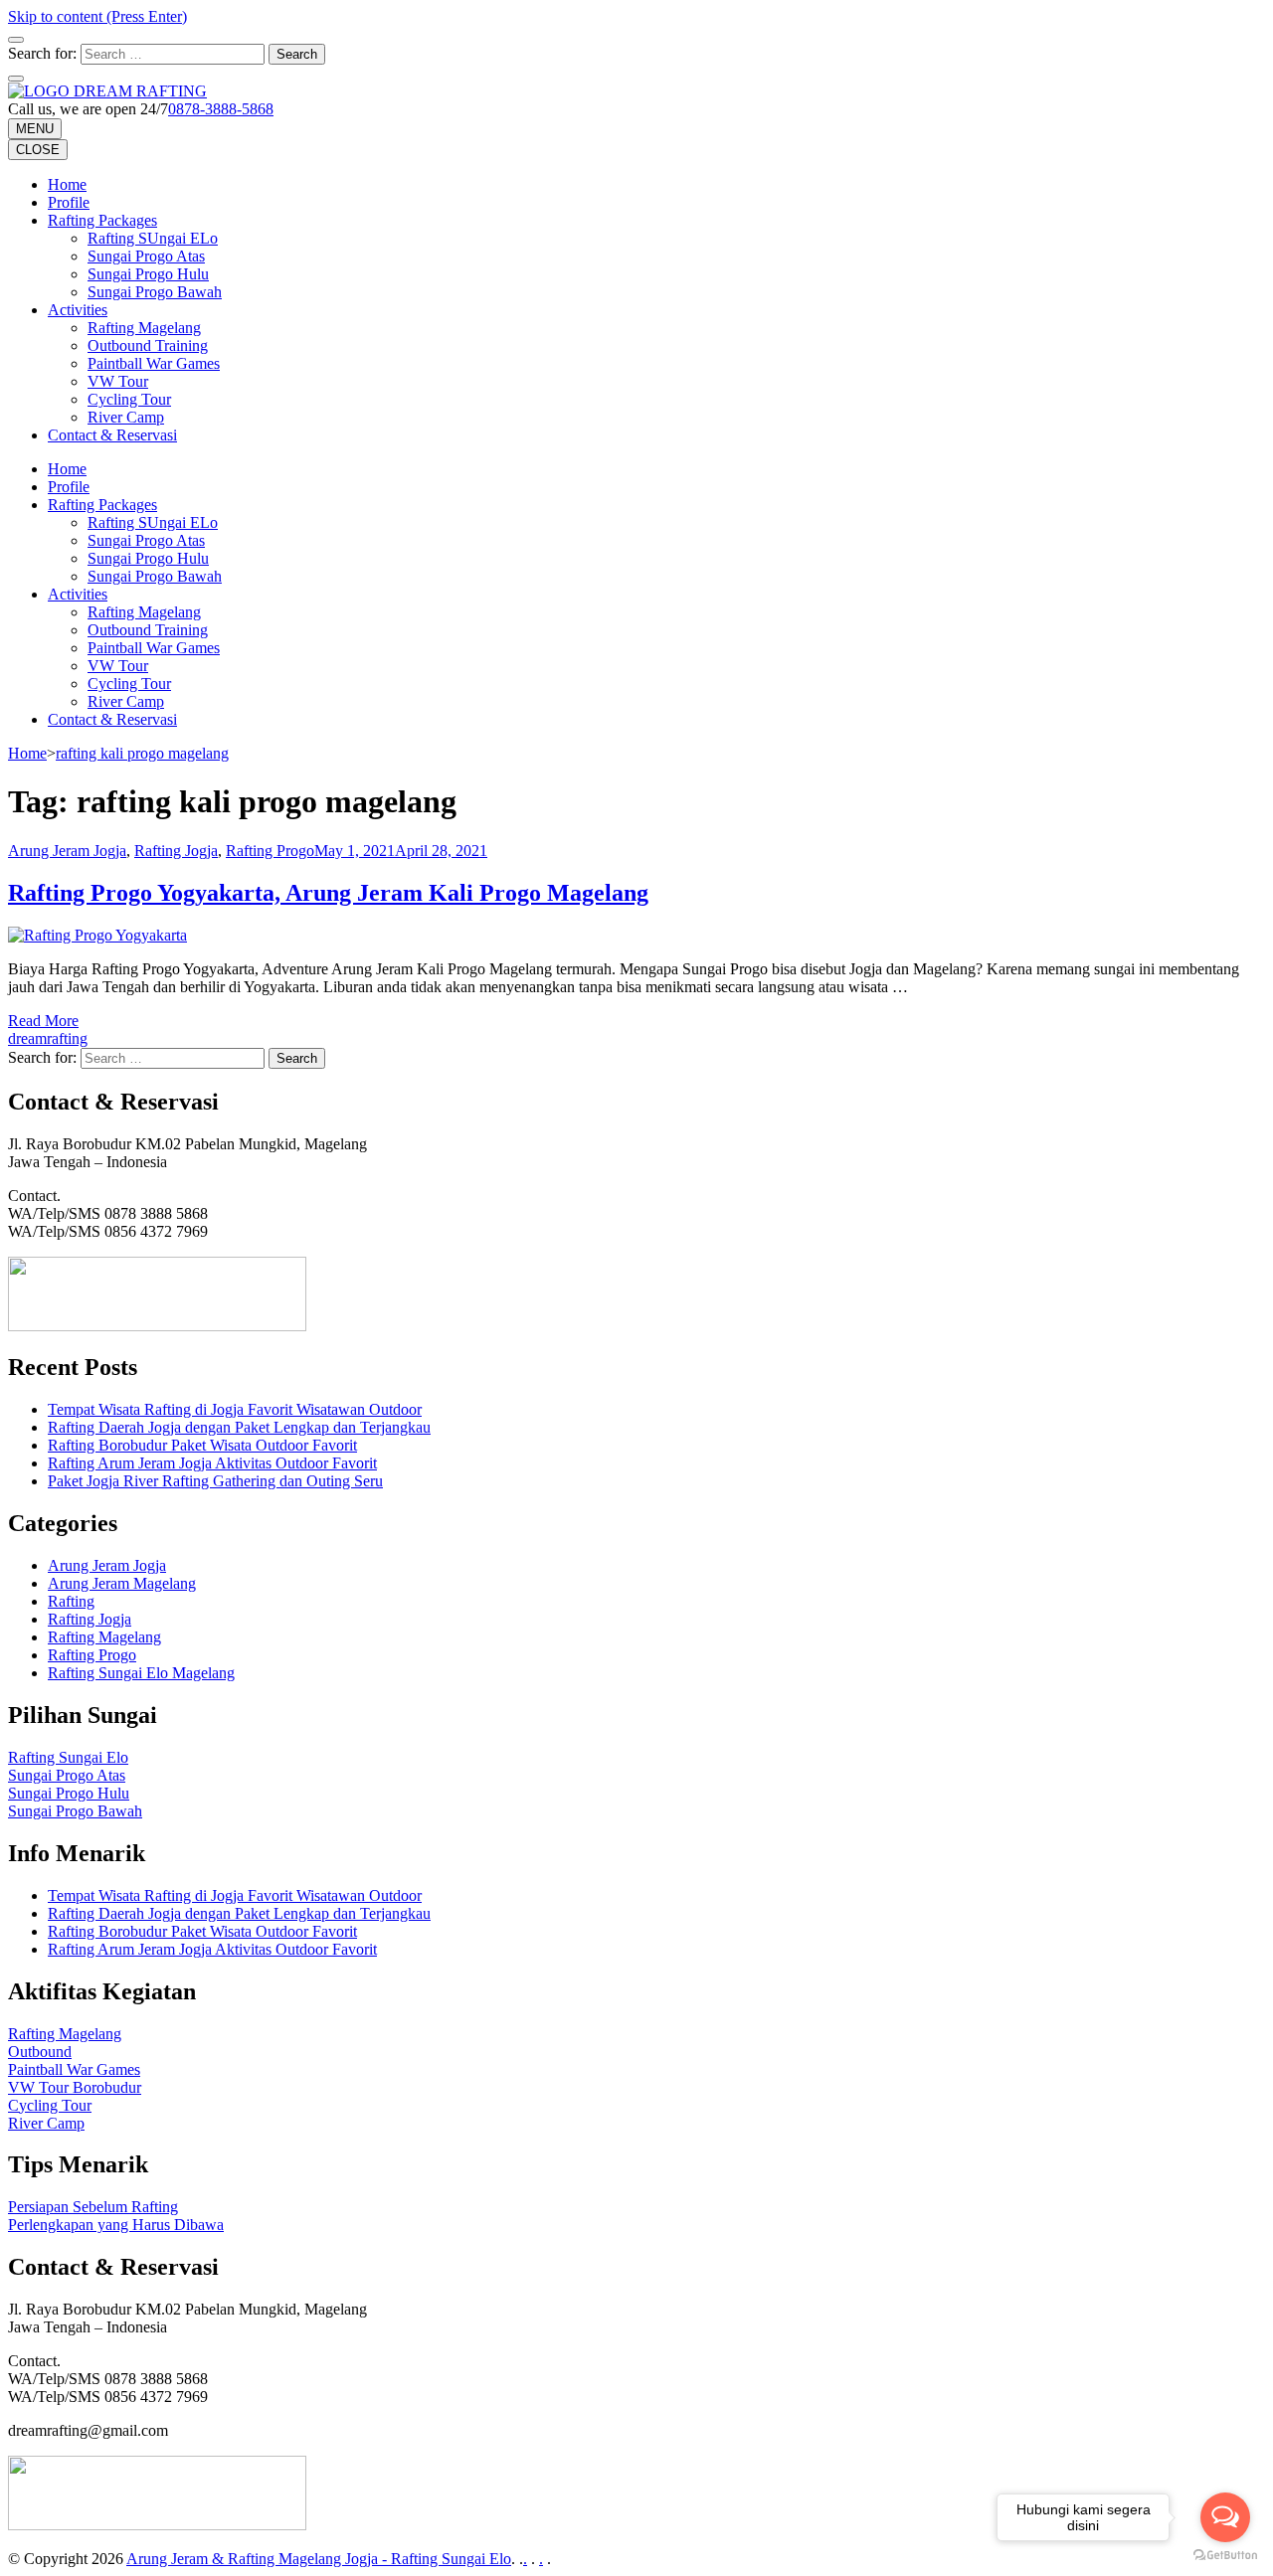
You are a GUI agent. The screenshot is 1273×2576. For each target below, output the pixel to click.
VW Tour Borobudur (75, 2087)
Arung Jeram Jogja (67, 851)
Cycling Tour (129, 399)
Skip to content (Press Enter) (97, 16)
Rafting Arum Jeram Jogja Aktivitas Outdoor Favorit (212, 1463)
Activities (78, 310)
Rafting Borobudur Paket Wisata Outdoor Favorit (202, 1445)
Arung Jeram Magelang (122, 1583)
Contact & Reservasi (112, 435)
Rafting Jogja (176, 851)
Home (67, 184)
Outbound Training (148, 345)
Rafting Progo (270, 851)
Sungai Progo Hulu (148, 274)
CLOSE (38, 150)
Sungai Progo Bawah (155, 292)
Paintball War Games (154, 363)
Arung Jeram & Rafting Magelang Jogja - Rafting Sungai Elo (319, 2559)
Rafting (71, 1601)
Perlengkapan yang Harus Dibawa (116, 2225)
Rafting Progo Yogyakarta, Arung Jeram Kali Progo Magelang (328, 893)
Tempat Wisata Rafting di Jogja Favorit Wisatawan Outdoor (235, 1409)
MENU (35, 129)
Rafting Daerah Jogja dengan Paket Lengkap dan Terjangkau (239, 1427)
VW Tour (118, 381)
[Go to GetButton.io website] (1225, 2556)
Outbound (40, 2052)
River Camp (126, 417)
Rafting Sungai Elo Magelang (141, 1673)
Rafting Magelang (144, 328)
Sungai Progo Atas (146, 256)
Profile (69, 202)
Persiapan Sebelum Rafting (93, 2207)
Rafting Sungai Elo (68, 1757)
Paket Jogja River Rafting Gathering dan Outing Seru (215, 1481)
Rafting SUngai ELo (153, 238)
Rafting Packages (102, 220)
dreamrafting (48, 1038)
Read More (43, 1021)
